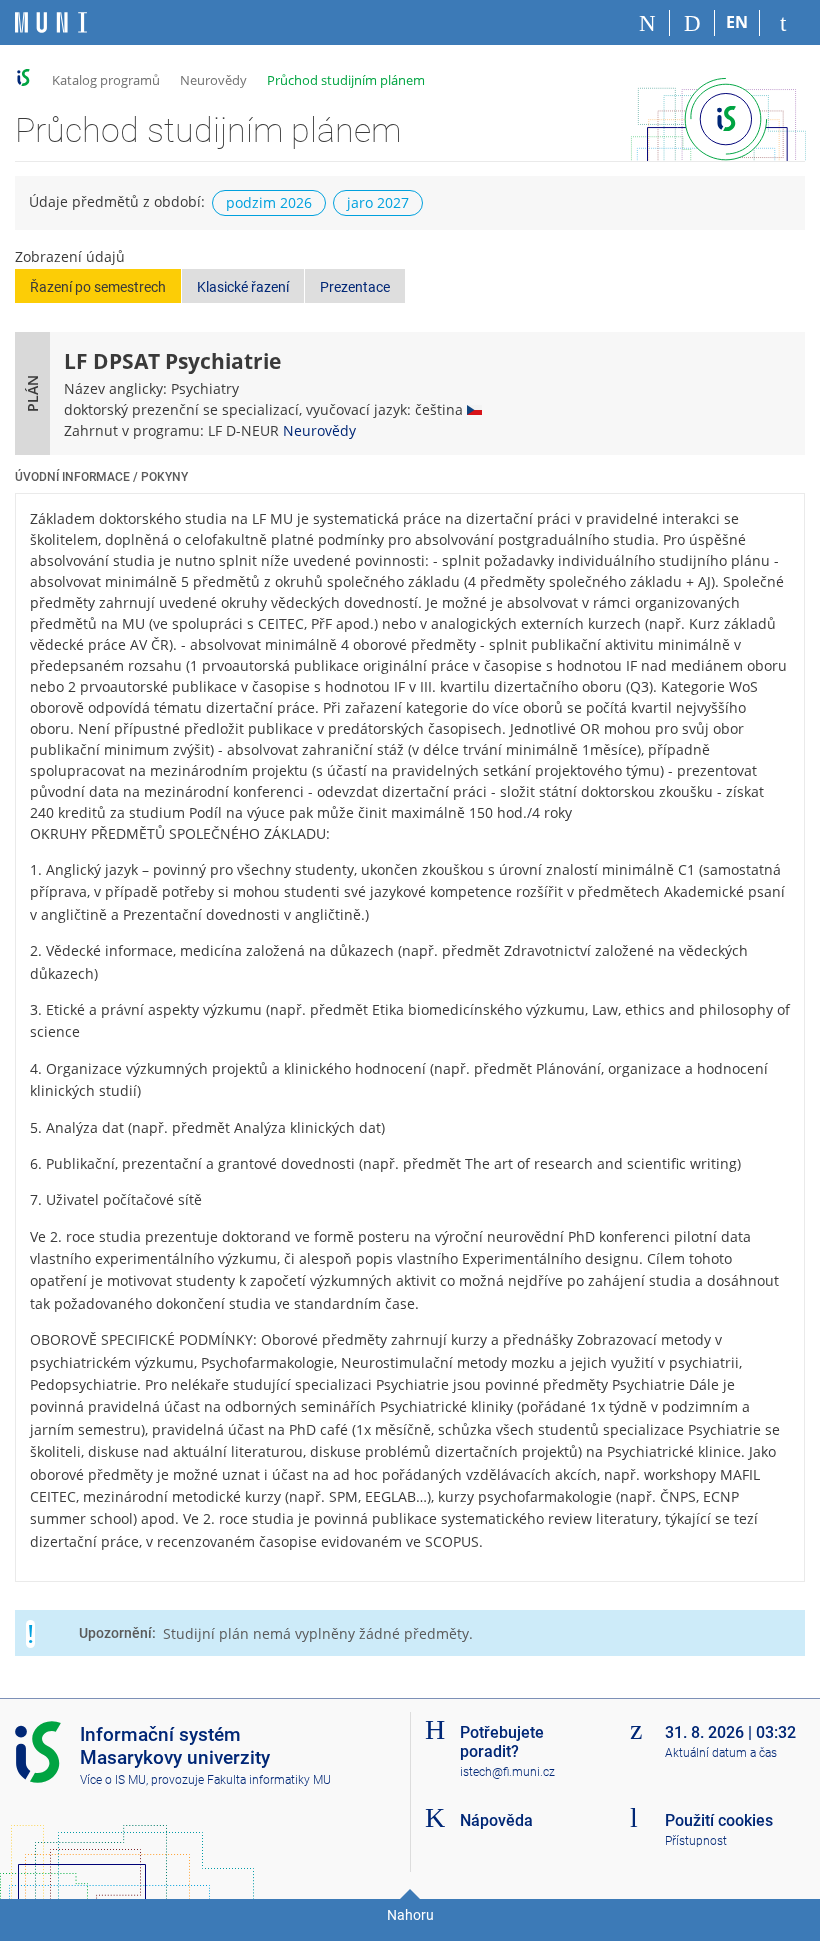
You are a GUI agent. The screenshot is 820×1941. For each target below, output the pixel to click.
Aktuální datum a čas (721, 1753)
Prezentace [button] (355, 287)
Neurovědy (213, 80)
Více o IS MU (113, 1780)
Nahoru (410, 1915)
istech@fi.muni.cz (507, 1772)
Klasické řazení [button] (243, 287)
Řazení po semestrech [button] (98, 287)
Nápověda (496, 1820)
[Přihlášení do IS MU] (782, 23)
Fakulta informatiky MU (269, 1780)
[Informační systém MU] (23, 77)
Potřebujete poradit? (502, 1742)
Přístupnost (696, 1841)
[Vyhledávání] (692, 23)
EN (737, 22)
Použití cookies (719, 1820)
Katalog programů (106, 80)
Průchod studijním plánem (346, 80)
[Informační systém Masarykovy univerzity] (51, 22)
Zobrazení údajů (70, 256)
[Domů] (647, 23)
